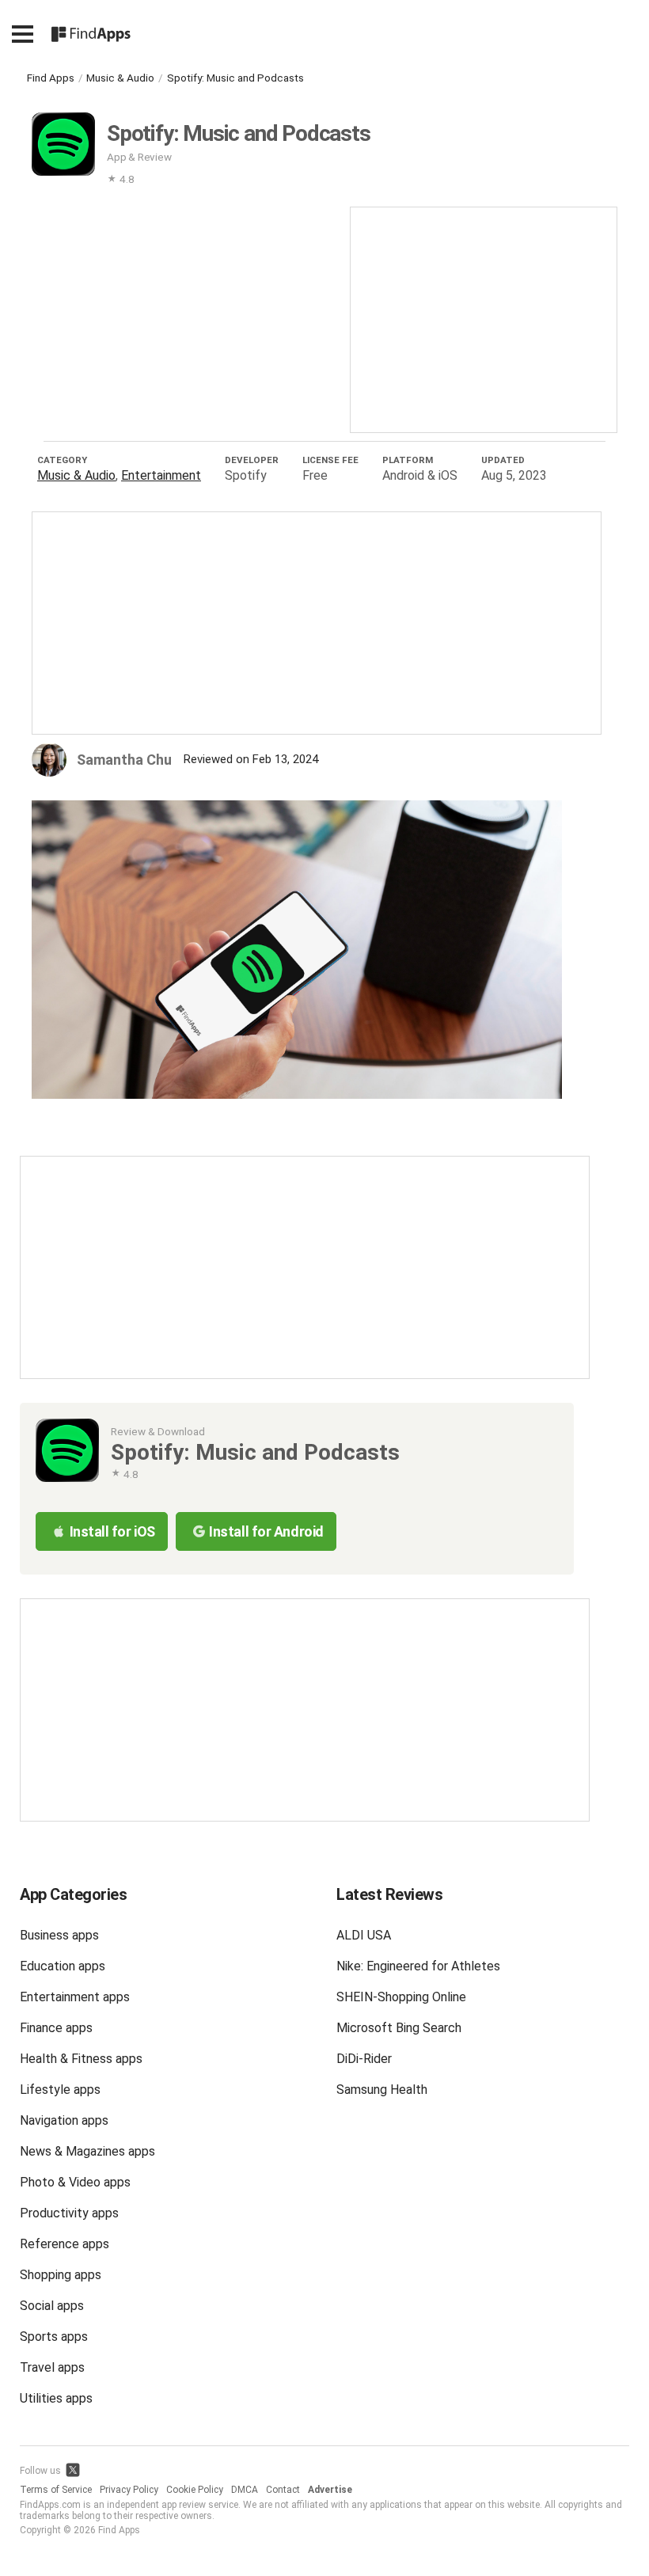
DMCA (245, 2490)
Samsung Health (382, 2090)
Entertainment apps (75, 1997)
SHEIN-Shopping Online (401, 1997)
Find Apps (51, 78)
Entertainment (161, 475)
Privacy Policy (129, 2490)
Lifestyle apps (60, 2090)
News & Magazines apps (87, 2151)
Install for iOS (112, 1531)
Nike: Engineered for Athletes (418, 1966)
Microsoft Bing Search (399, 2028)
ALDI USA (364, 1935)
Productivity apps (69, 2213)
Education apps (63, 1966)
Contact (283, 2490)
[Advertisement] (484, 318)
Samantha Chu (124, 760)
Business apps (59, 1935)
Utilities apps (56, 2398)
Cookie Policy (195, 2490)
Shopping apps (61, 2275)
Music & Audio (120, 78)
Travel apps (52, 2367)
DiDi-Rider (364, 2059)
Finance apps (56, 2028)
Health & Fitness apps (81, 2059)
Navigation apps (64, 2120)
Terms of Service (56, 2490)
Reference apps (65, 2244)
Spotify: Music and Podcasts (235, 78)
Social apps (52, 2306)
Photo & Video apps (75, 2182)
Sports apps (54, 2337)
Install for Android (266, 1531)
